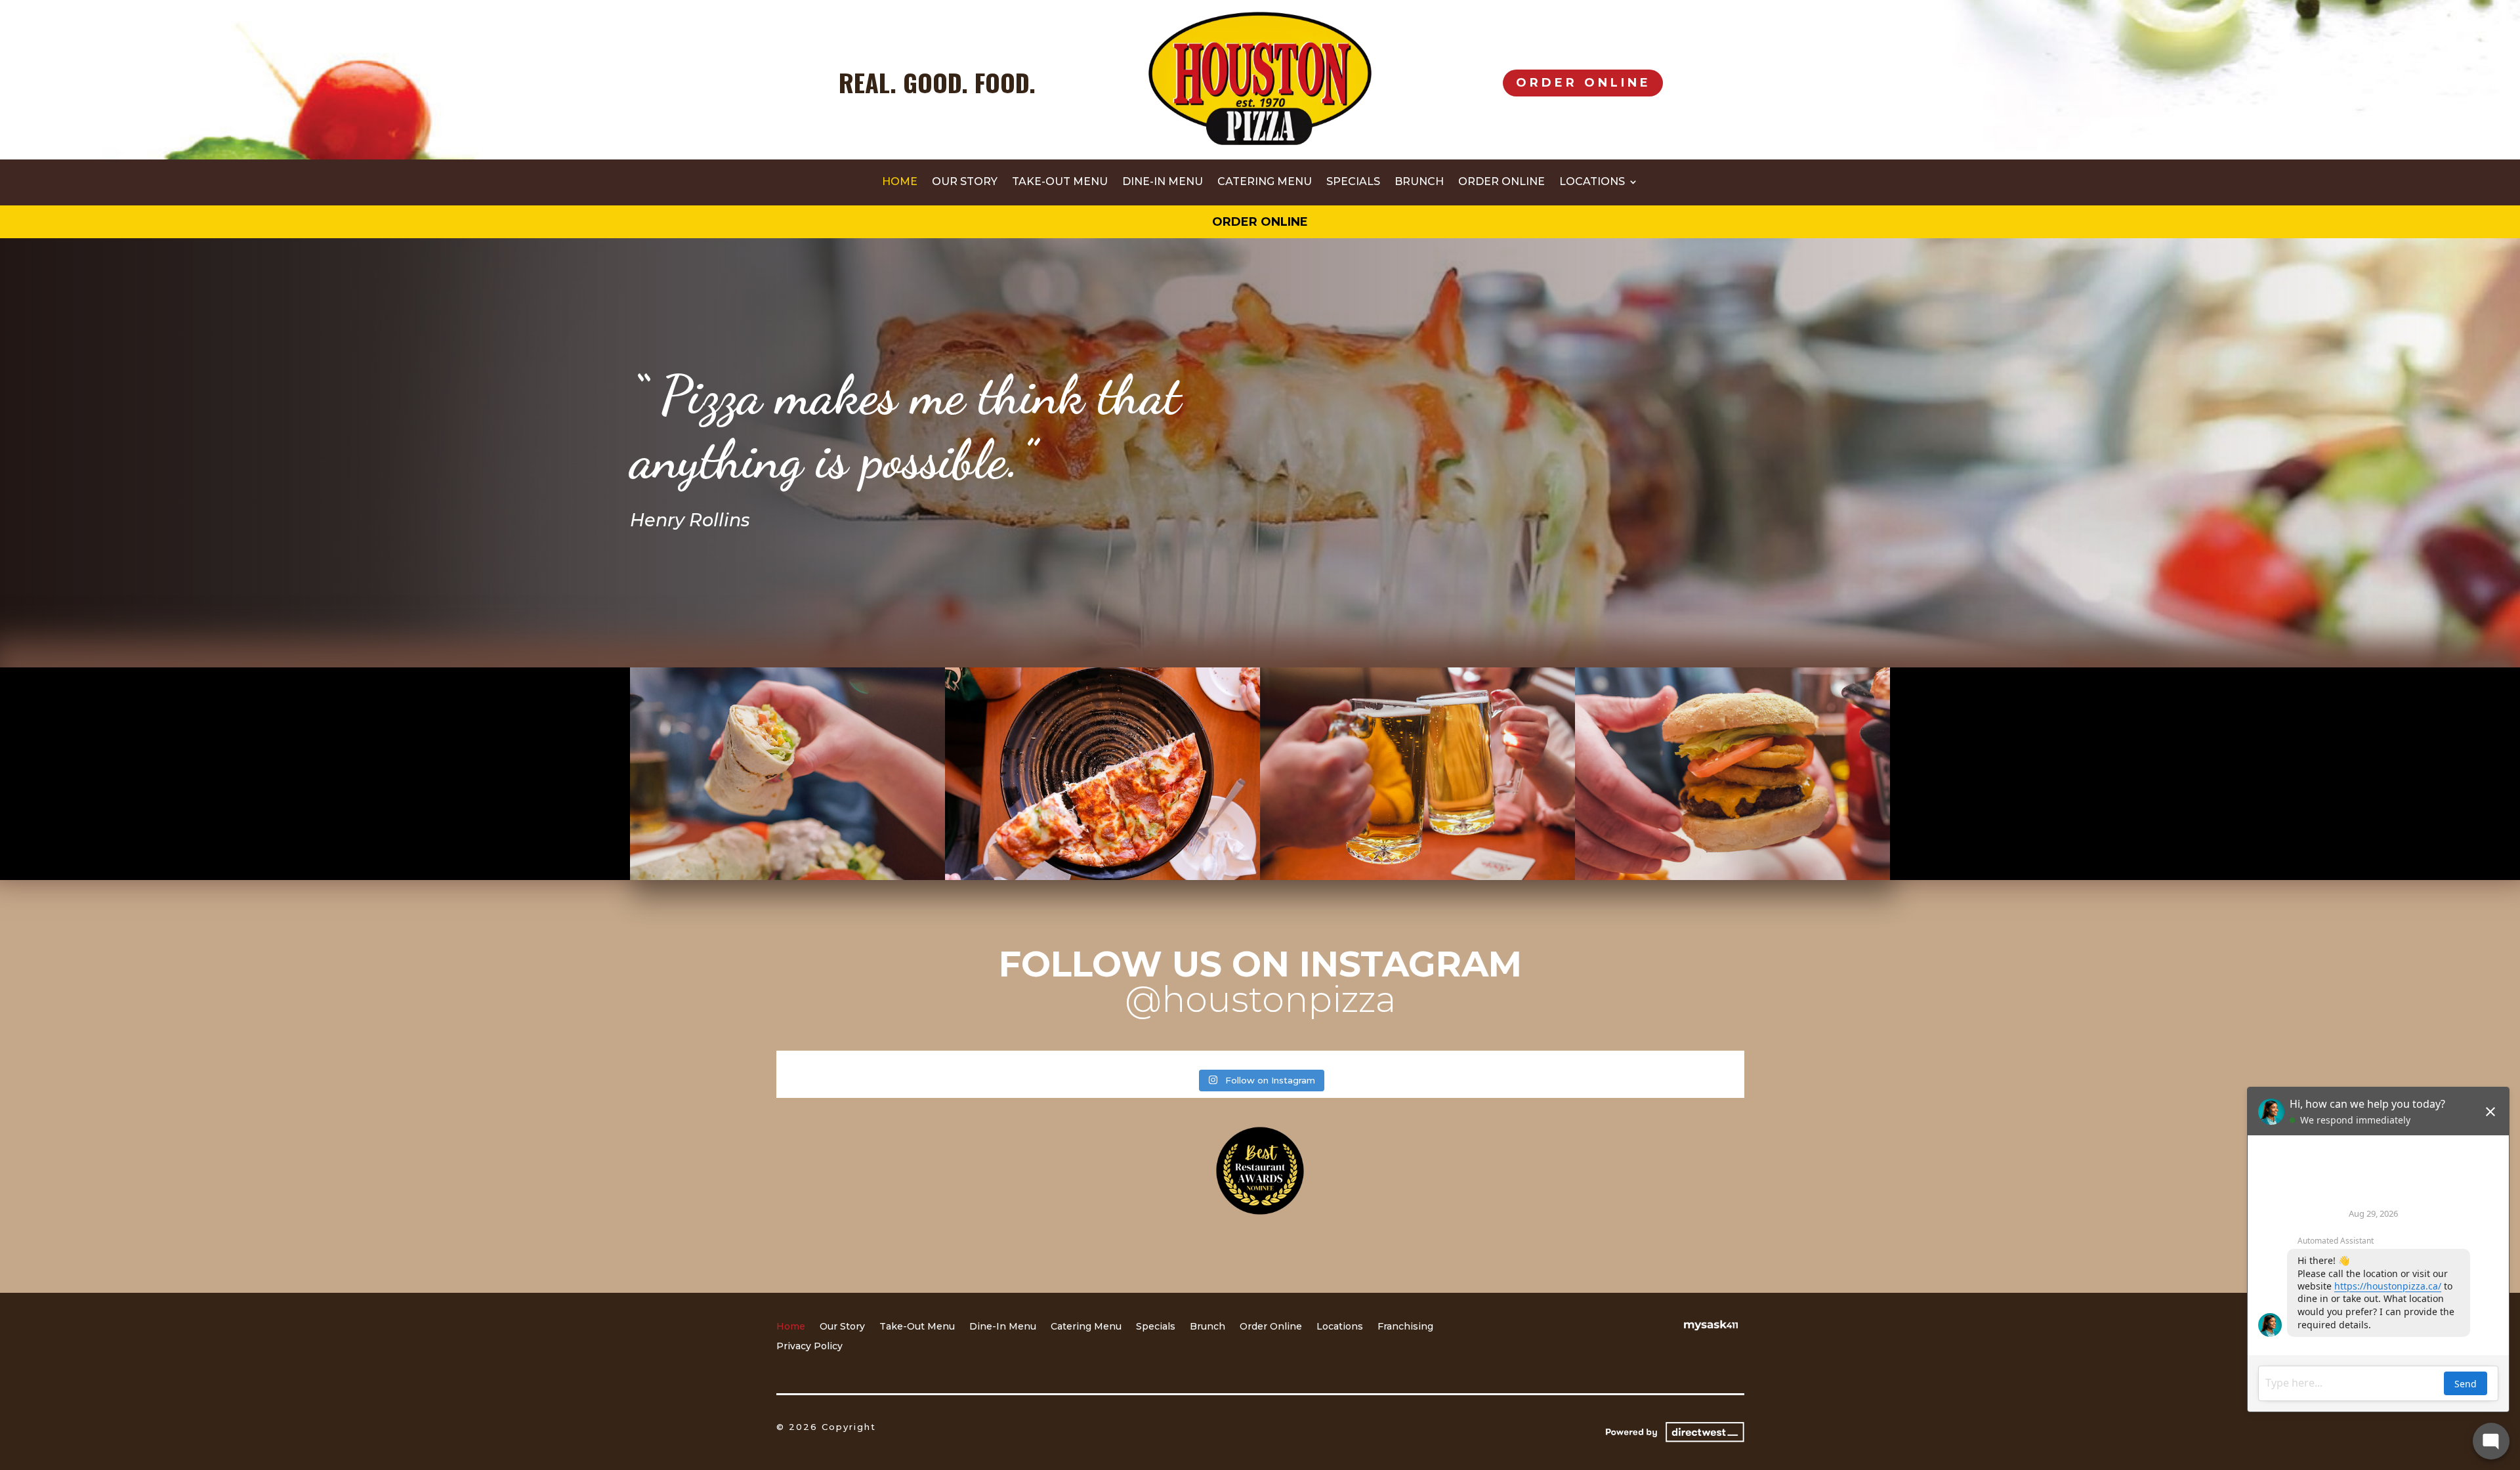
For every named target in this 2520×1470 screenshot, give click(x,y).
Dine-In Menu (1163, 182)
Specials (1353, 182)
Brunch (1419, 182)
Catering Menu (1265, 182)
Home (900, 182)
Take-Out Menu (1060, 182)
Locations (1592, 182)
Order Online (1584, 83)
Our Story (965, 182)
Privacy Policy (809, 1347)
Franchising (1405, 1327)
